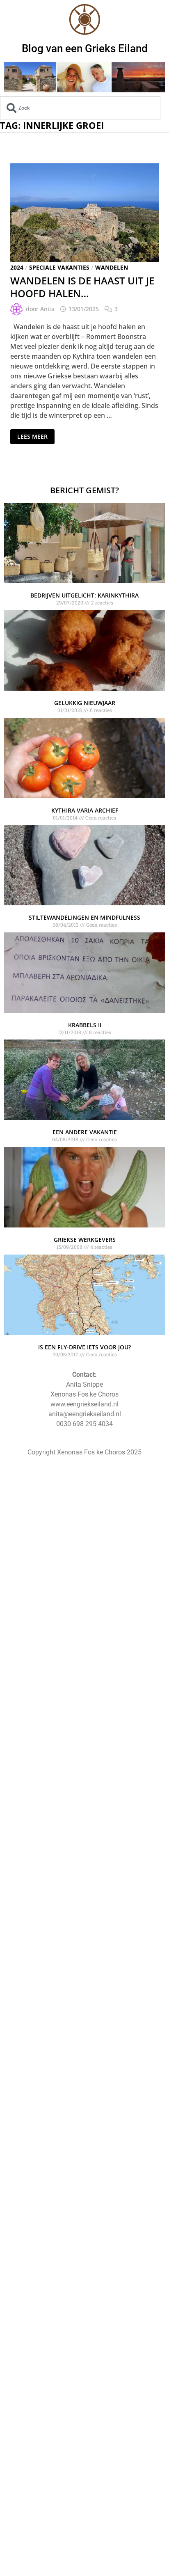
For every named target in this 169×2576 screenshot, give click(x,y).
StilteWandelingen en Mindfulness (84, 917)
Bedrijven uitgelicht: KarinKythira (84, 595)
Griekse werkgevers (85, 1240)
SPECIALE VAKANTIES (59, 267)
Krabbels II (85, 1025)
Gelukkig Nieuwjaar (85, 703)
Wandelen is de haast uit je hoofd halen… (82, 287)
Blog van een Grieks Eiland (85, 48)
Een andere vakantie (85, 1132)
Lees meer (33, 435)
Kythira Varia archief (85, 810)
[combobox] (80, 108)
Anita (47, 309)
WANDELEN (112, 267)
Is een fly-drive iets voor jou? (84, 1347)
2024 (17, 267)
